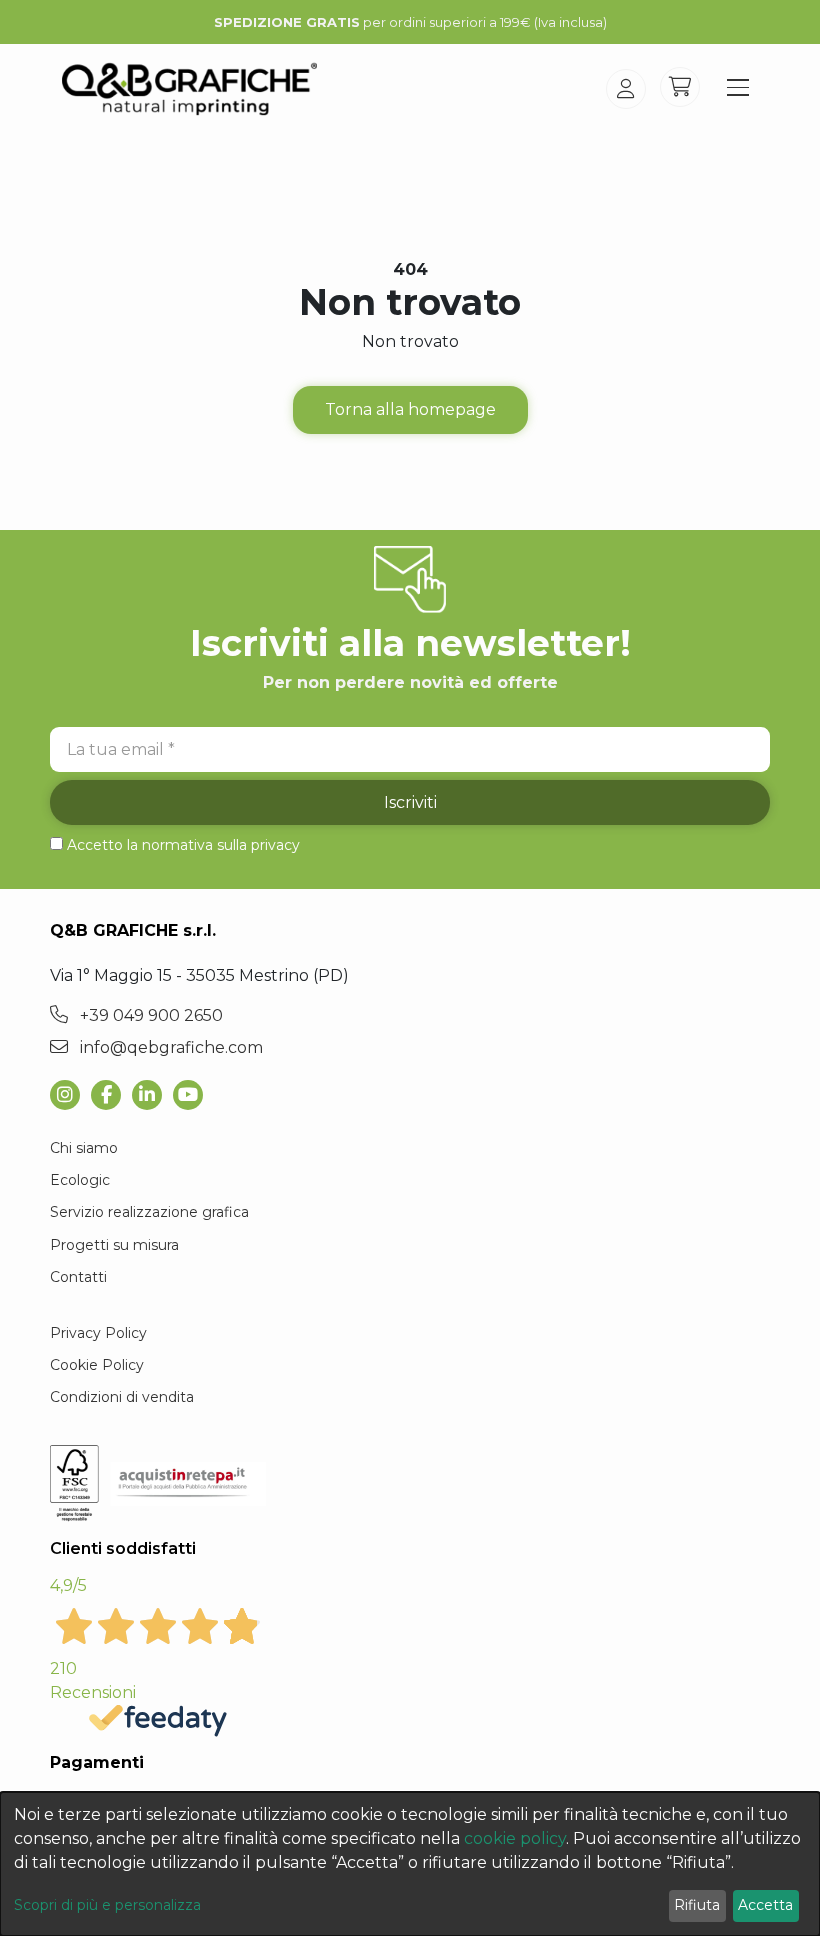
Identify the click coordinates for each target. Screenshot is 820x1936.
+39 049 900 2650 (149, 1015)
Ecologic (80, 1180)
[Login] (626, 89)
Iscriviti (410, 802)
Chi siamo (84, 1148)
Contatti (78, 1277)
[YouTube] (193, 1095)
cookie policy (515, 1838)
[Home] (189, 89)
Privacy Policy (98, 1333)
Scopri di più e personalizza (107, 1905)
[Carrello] (680, 87)
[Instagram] (70, 1095)
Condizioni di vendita (122, 1397)
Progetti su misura (114, 1245)
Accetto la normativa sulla (183, 845)
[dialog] (410, 1864)
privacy (275, 845)
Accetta (765, 1905)
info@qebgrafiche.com (169, 1047)
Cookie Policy (97, 1365)
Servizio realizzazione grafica (149, 1212)
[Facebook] (111, 1095)
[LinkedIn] (152, 1095)
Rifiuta (697, 1905)
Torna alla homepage (410, 409)
